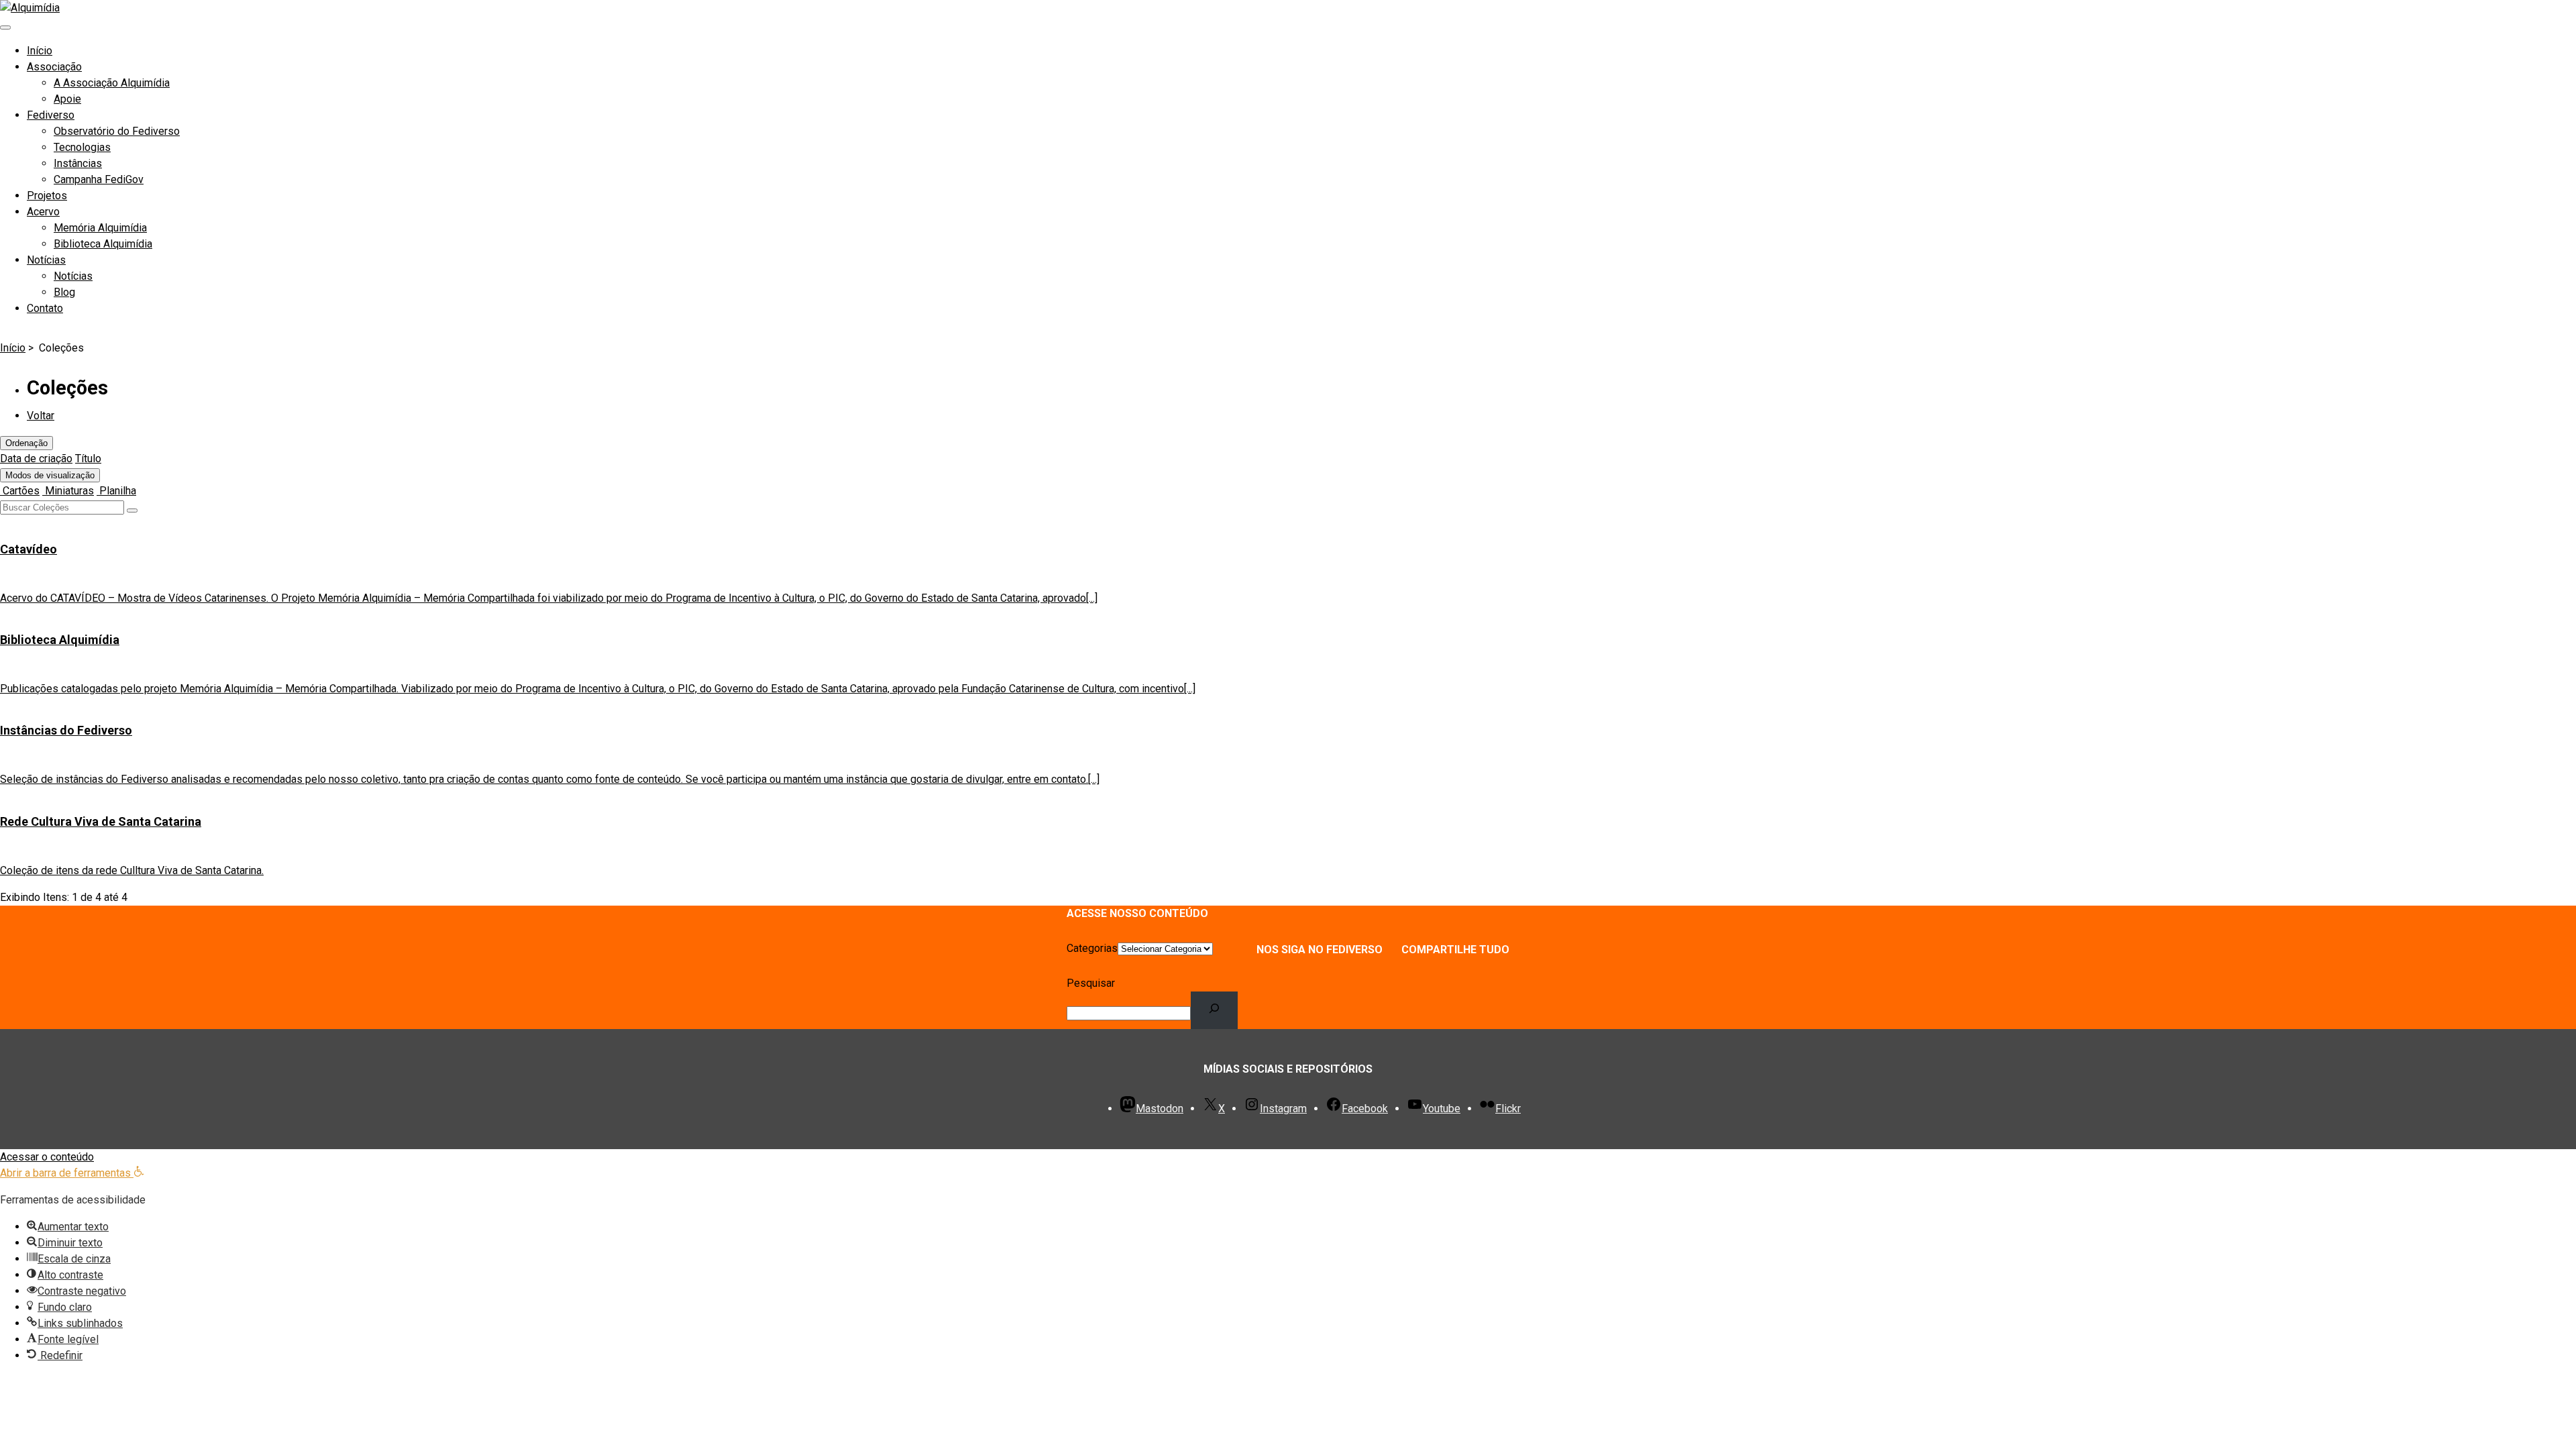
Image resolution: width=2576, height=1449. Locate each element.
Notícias (46, 260)
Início (40, 51)
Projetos (47, 196)
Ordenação (26, 443)
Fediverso (51, 115)
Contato (45, 308)
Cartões (20, 491)
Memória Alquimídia (100, 228)
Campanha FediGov (99, 179)
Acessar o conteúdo (47, 1157)
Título (88, 459)
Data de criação (36, 459)
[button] (72, 1173)
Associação (54, 67)
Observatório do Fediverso (117, 131)
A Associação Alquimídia (112, 83)
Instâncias (78, 163)
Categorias (1092, 948)
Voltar (41, 416)
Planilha (116, 491)
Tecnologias (82, 147)
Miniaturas (68, 491)
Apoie (67, 99)
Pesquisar (1091, 983)
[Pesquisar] (1215, 1010)
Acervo (43, 212)
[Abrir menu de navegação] (5, 28)
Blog (64, 292)
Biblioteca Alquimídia (103, 244)
